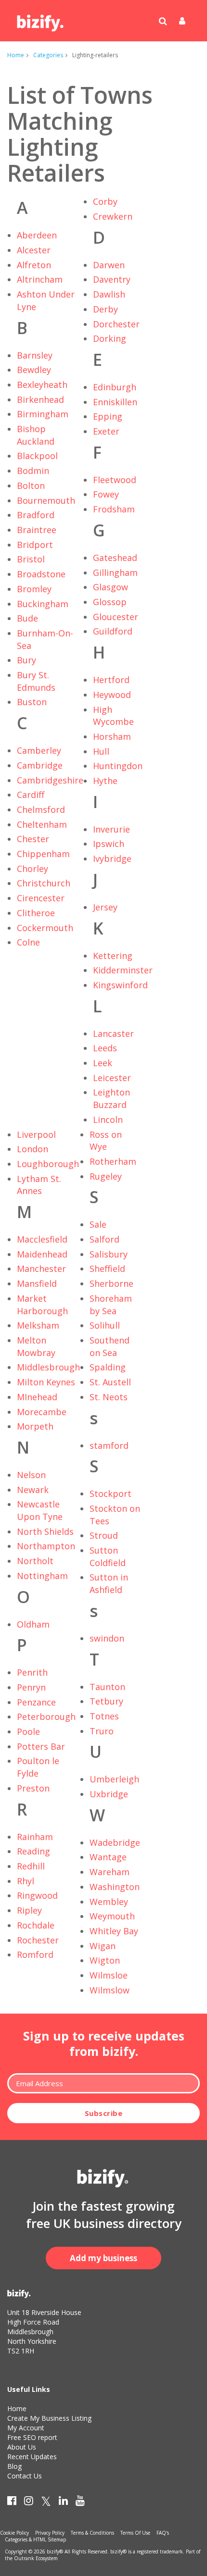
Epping (108, 416)
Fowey (106, 494)
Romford (35, 1954)
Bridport (35, 545)
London (32, 1149)
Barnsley (35, 355)
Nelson (31, 1475)
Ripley (29, 1910)
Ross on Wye (106, 1141)
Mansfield (37, 1283)
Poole (28, 1731)
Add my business (103, 2258)
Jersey (105, 907)
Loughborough (48, 1164)
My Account (26, 2428)
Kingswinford (120, 985)
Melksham (38, 1325)
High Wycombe (113, 716)
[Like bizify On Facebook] (12, 2502)
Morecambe (42, 1412)
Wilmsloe (109, 1975)
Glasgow (110, 587)
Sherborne (111, 1283)
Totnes (104, 1716)
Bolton (31, 485)
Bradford (36, 515)
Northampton (46, 1546)
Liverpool (36, 1134)
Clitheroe (36, 913)
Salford (104, 1239)
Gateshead (115, 558)
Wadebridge (115, 1842)
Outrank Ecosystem (36, 2558)
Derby (105, 309)
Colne (28, 942)
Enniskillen (115, 402)
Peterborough (46, 1717)
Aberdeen (37, 235)
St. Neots (109, 1397)
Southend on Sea (110, 1346)
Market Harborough (42, 1305)
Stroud (104, 1535)
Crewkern (113, 216)
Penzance (36, 1702)
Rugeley (106, 1176)
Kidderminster (123, 970)
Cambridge (40, 765)
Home (16, 55)
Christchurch (44, 883)
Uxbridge (109, 1794)
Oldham (33, 1624)
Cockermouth (45, 928)
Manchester (41, 1269)
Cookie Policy (14, 2533)
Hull (101, 751)
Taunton (107, 1687)
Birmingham (43, 414)
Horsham (112, 736)
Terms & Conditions (92, 2533)
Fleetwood (115, 480)
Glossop (110, 602)
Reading (33, 1851)
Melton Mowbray (36, 1346)
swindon (107, 1638)
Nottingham (42, 1576)
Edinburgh (115, 387)
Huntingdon (118, 766)
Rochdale (36, 1925)
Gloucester (116, 617)
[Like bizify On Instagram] (29, 2502)
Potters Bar (41, 1746)
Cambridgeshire (50, 780)
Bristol (31, 559)
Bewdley (34, 370)
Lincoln (108, 1120)
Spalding (108, 1367)
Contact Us (25, 2476)
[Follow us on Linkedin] (63, 2502)
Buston (32, 702)
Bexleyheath (42, 385)
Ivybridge (112, 859)
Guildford (113, 631)
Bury (26, 660)
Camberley (39, 750)
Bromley (34, 589)
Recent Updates (32, 2457)
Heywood (112, 695)
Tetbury (106, 1701)
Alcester (34, 250)
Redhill (31, 1866)
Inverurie (111, 829)
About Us (22, 2447)
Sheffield (107, 1269)
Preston (33, 1788)
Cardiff (31, 795)
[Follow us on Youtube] (80, 2502)
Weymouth (112, 1916)
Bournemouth (46, 500)
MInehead (37, 1397)
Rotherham (113, 1161)
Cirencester (41, 898)
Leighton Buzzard (111, 1098)
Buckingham (43, 604)
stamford (109, 1445)
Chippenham (43, 854)
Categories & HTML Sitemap (35, 2539)
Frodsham (114, 509)
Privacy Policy (50, 2533)
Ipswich (109, 844)
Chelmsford (41, 809)
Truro (102, 1731)
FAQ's (163, 2533)
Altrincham (40, 279)
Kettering (113, 956)
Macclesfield (42, 1239)
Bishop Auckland (36, 435)
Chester (33, 839)
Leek (103, 1063)
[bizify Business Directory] (41, 20)
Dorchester (116, 324)
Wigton (105, 1960)
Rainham (35, 1837)
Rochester (38, 1940)
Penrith (32, 1672)
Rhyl (26, 1881)
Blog (14, 2466)
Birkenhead (40, 399)
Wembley (109, 1902)
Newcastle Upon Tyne (40, 1510)
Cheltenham (42, 824)
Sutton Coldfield (108, 1556)
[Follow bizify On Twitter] (46, 2502)
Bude (27, 618)
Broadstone (41, 574)
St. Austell (110, 1382)
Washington (115, 1887)
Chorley (32, 869)
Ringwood (37, 1895)
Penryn (31, 1687)
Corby (105, 201)
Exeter (106, 431)
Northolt (35, 1561)
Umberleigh (114, 1779)
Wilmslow (110, 1990)
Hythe (105, 781)
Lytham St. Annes (39, 1185)
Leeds (105, 1048)
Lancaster (113, 1033)
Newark (33, 1490)
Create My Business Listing (49, 2418)
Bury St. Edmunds (36, 681)
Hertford (111, 680)
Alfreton (34, 265)
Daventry (112, 279)
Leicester (112, 1078)
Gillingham (115, 572)
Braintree (37, 530)
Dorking (110, 338)
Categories (48, 55)
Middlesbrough (48, 1367)
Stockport (110, 1493)
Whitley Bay (114, 1931)
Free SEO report (32, 2437)
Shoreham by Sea (111, 1305)
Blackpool (37, 456)
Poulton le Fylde (38, 1767)
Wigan (103, 1946)
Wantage (108, 1857)
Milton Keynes (46, 1382)
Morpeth (35, 1426)
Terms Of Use (135, 2533)
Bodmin (33, 471)
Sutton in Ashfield (109, 1583)
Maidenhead (42, 1254)
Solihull (105, 1325)
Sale (98, 1224)
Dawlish (109, 294)
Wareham (110, 1872)
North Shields (45, 1531)
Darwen (109, 265)
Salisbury (109, 1254)
